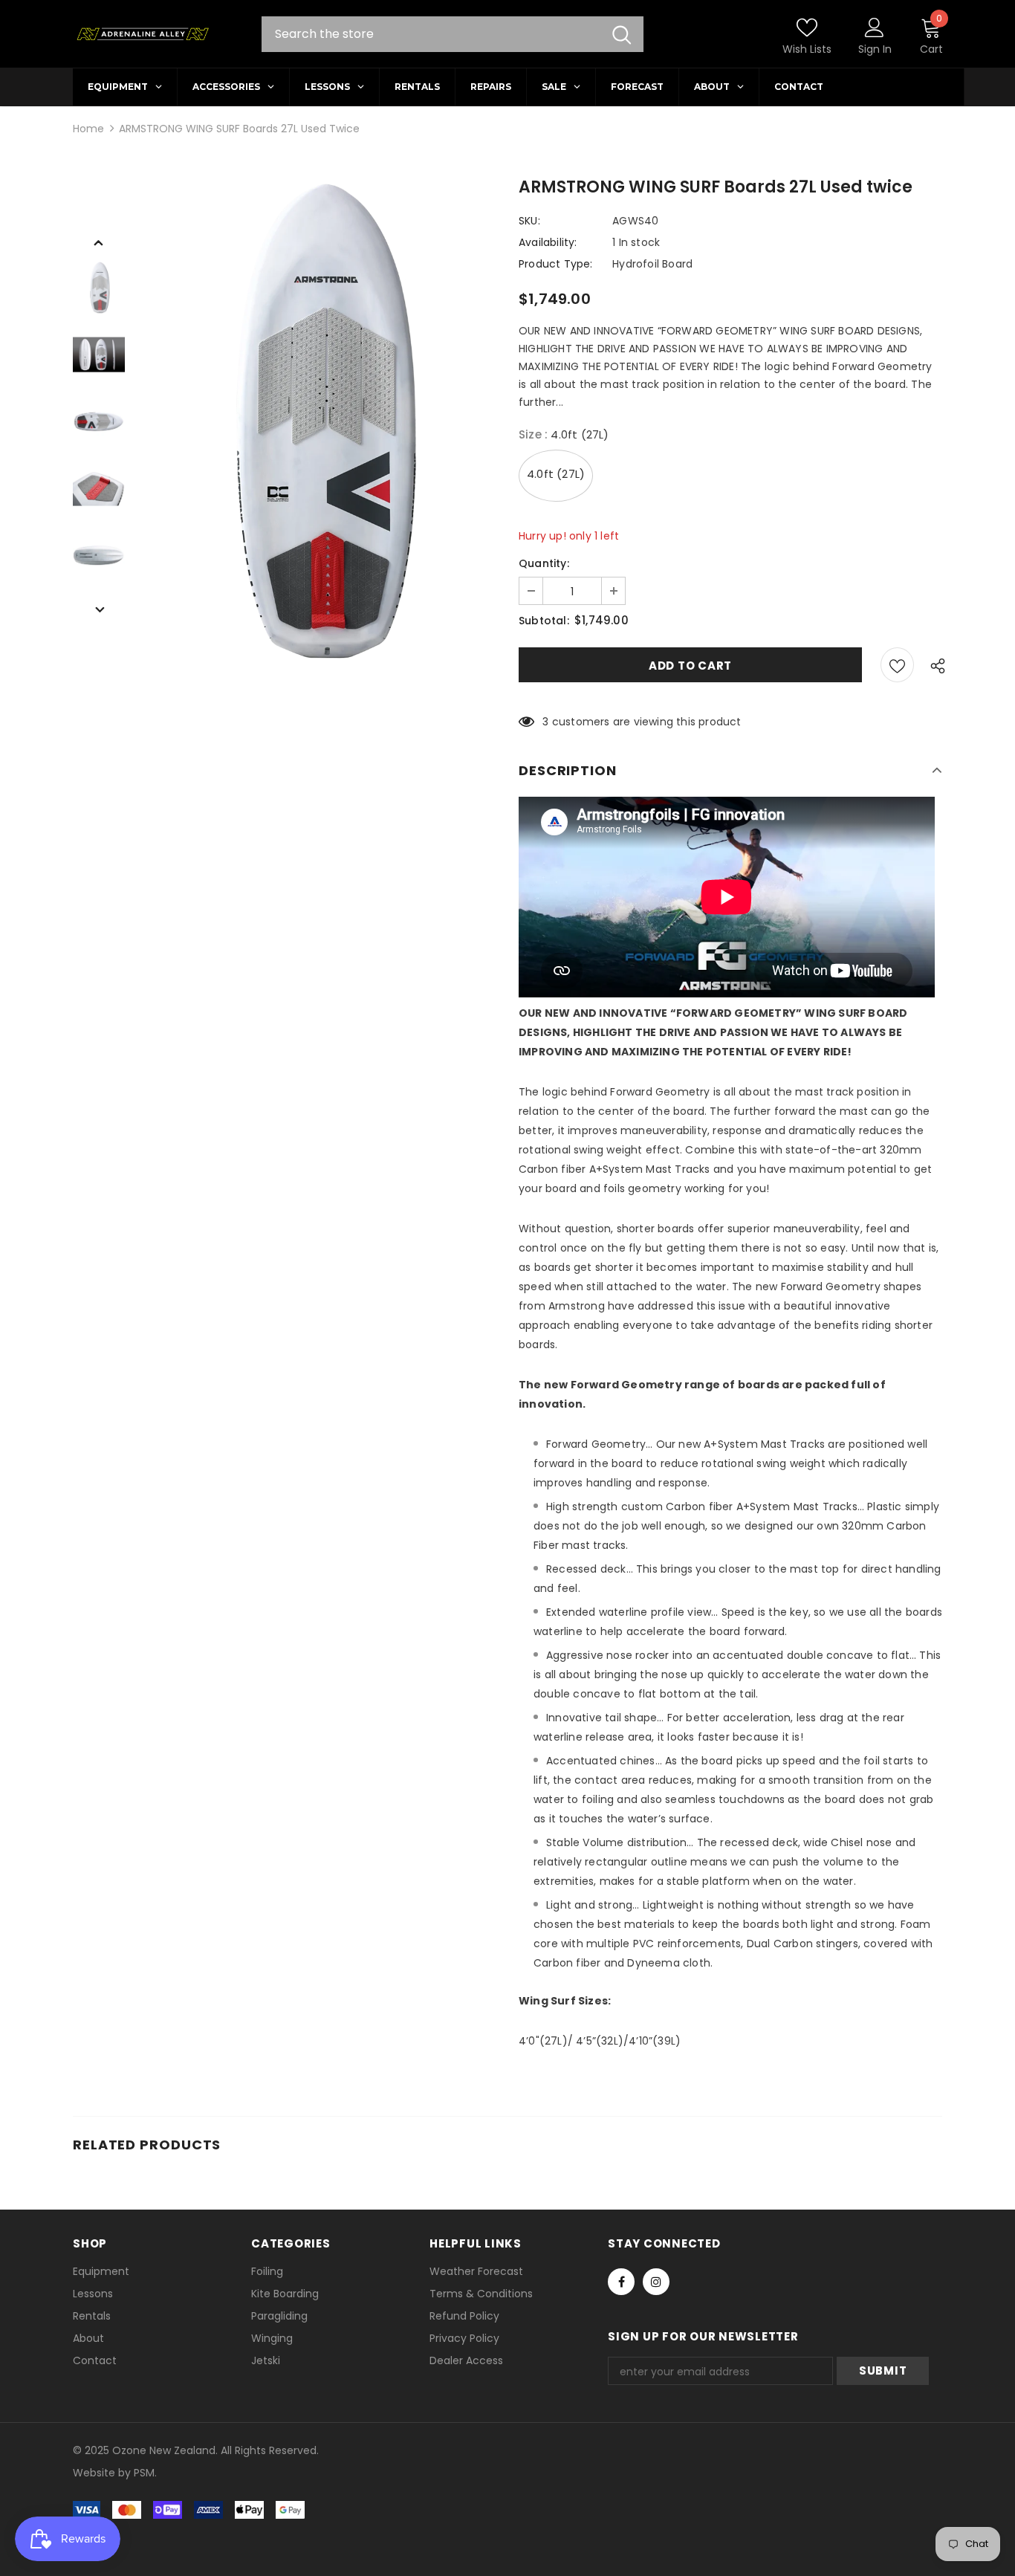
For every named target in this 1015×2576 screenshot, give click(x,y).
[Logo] (142, 34)
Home (88, 129)
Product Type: (556, 264)
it (105, 2473)
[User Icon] (875, 27)
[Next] (99, 609)
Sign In (875, 49)
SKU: (529, 221)
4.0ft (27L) (556, 474)
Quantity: (544, 563)
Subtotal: (544, 621)
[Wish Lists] (897, 665)
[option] (318, 422)
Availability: (548, 242)
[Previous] (99, 242)
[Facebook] (621, 2282)
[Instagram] (656, 2282)
